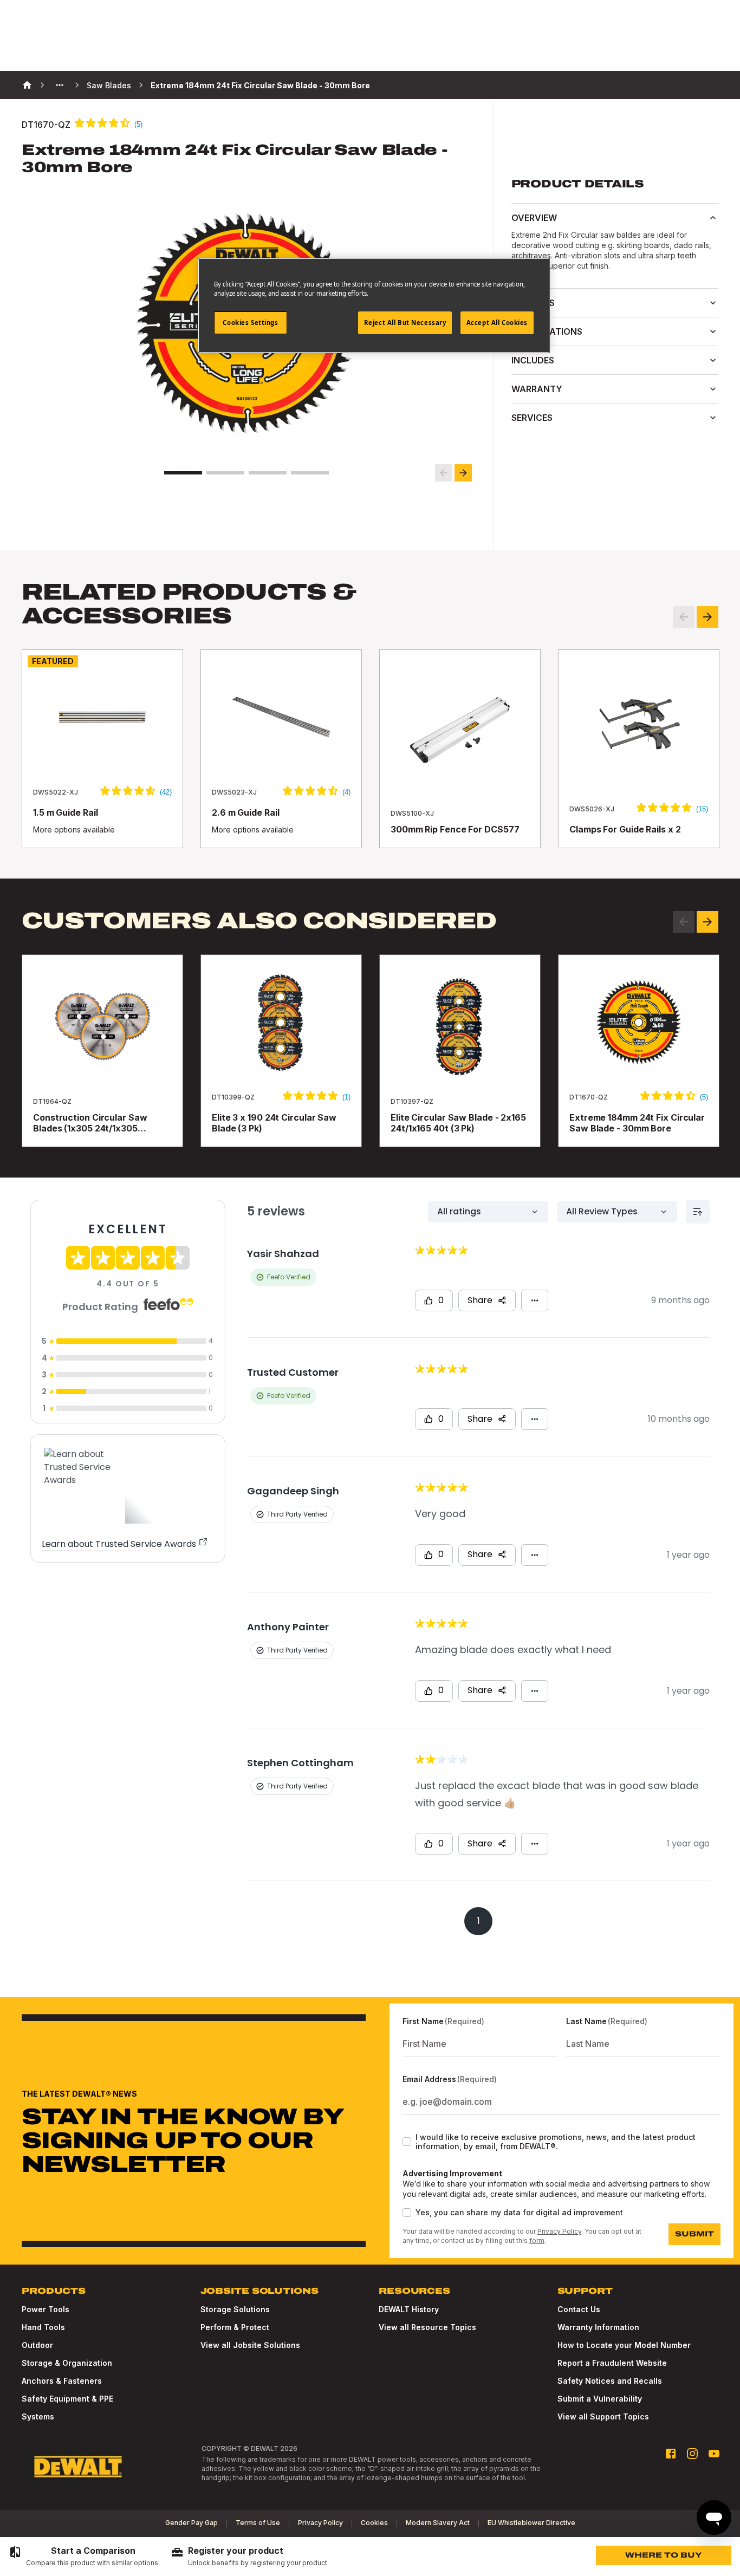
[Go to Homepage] (78, 2467)
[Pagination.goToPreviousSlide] (684, 922)
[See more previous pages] (60, 85)
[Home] (27, 85)
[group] (84, 2557)
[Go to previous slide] (444, 473)
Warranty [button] (537, 389)
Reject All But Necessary (405, 323)
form (537, 2240)
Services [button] (532, 418)
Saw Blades (109, 85)
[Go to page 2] (225, 473)
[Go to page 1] (183, 473)
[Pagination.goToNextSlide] (707, 922)
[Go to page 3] (268, 473)
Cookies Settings (250, 323)
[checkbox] (407, 2142)
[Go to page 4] (310, 473)
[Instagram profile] (692, 2454)
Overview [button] (534, 218)
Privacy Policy (559, 2231)
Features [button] (533, 303)
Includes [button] (533, 360)
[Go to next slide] (463, 473)
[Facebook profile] (671, 2454)
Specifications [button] (547, 331)
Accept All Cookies (497, 323)
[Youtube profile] (714, 2454)
